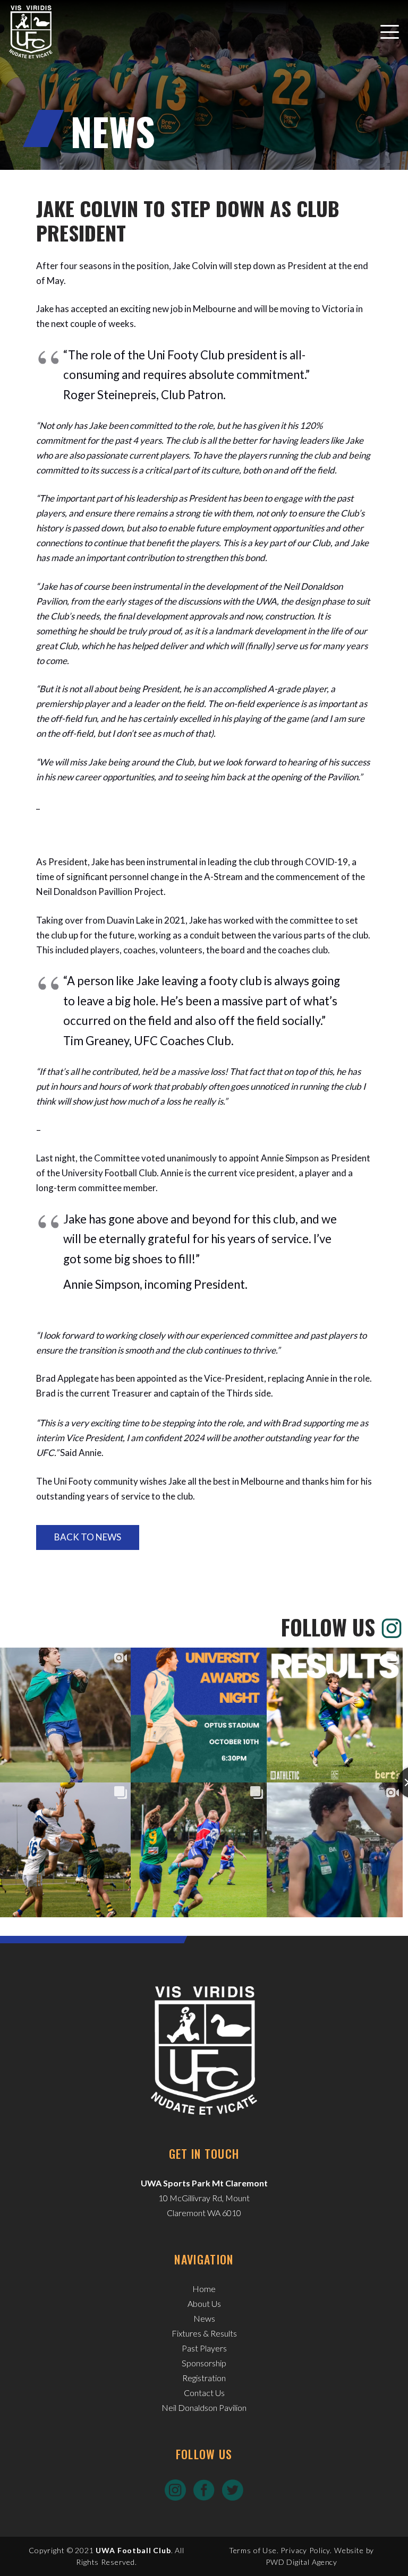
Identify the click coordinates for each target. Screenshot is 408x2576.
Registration (204, 2378)
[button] (389, 32)
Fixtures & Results (204, 2333)
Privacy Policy (305, 2550)
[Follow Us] (389, 1627)
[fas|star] (175, 2489)
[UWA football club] (31, 32)
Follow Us (328, 1627)
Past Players (204, 2348)
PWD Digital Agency (301, 2562)
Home (204, 2289)
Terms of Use (253, 2550)
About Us (204, 2303)
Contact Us (204, 2393)
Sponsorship (204, 2363)
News (204, 2318)
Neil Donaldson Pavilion (204, 2407)
